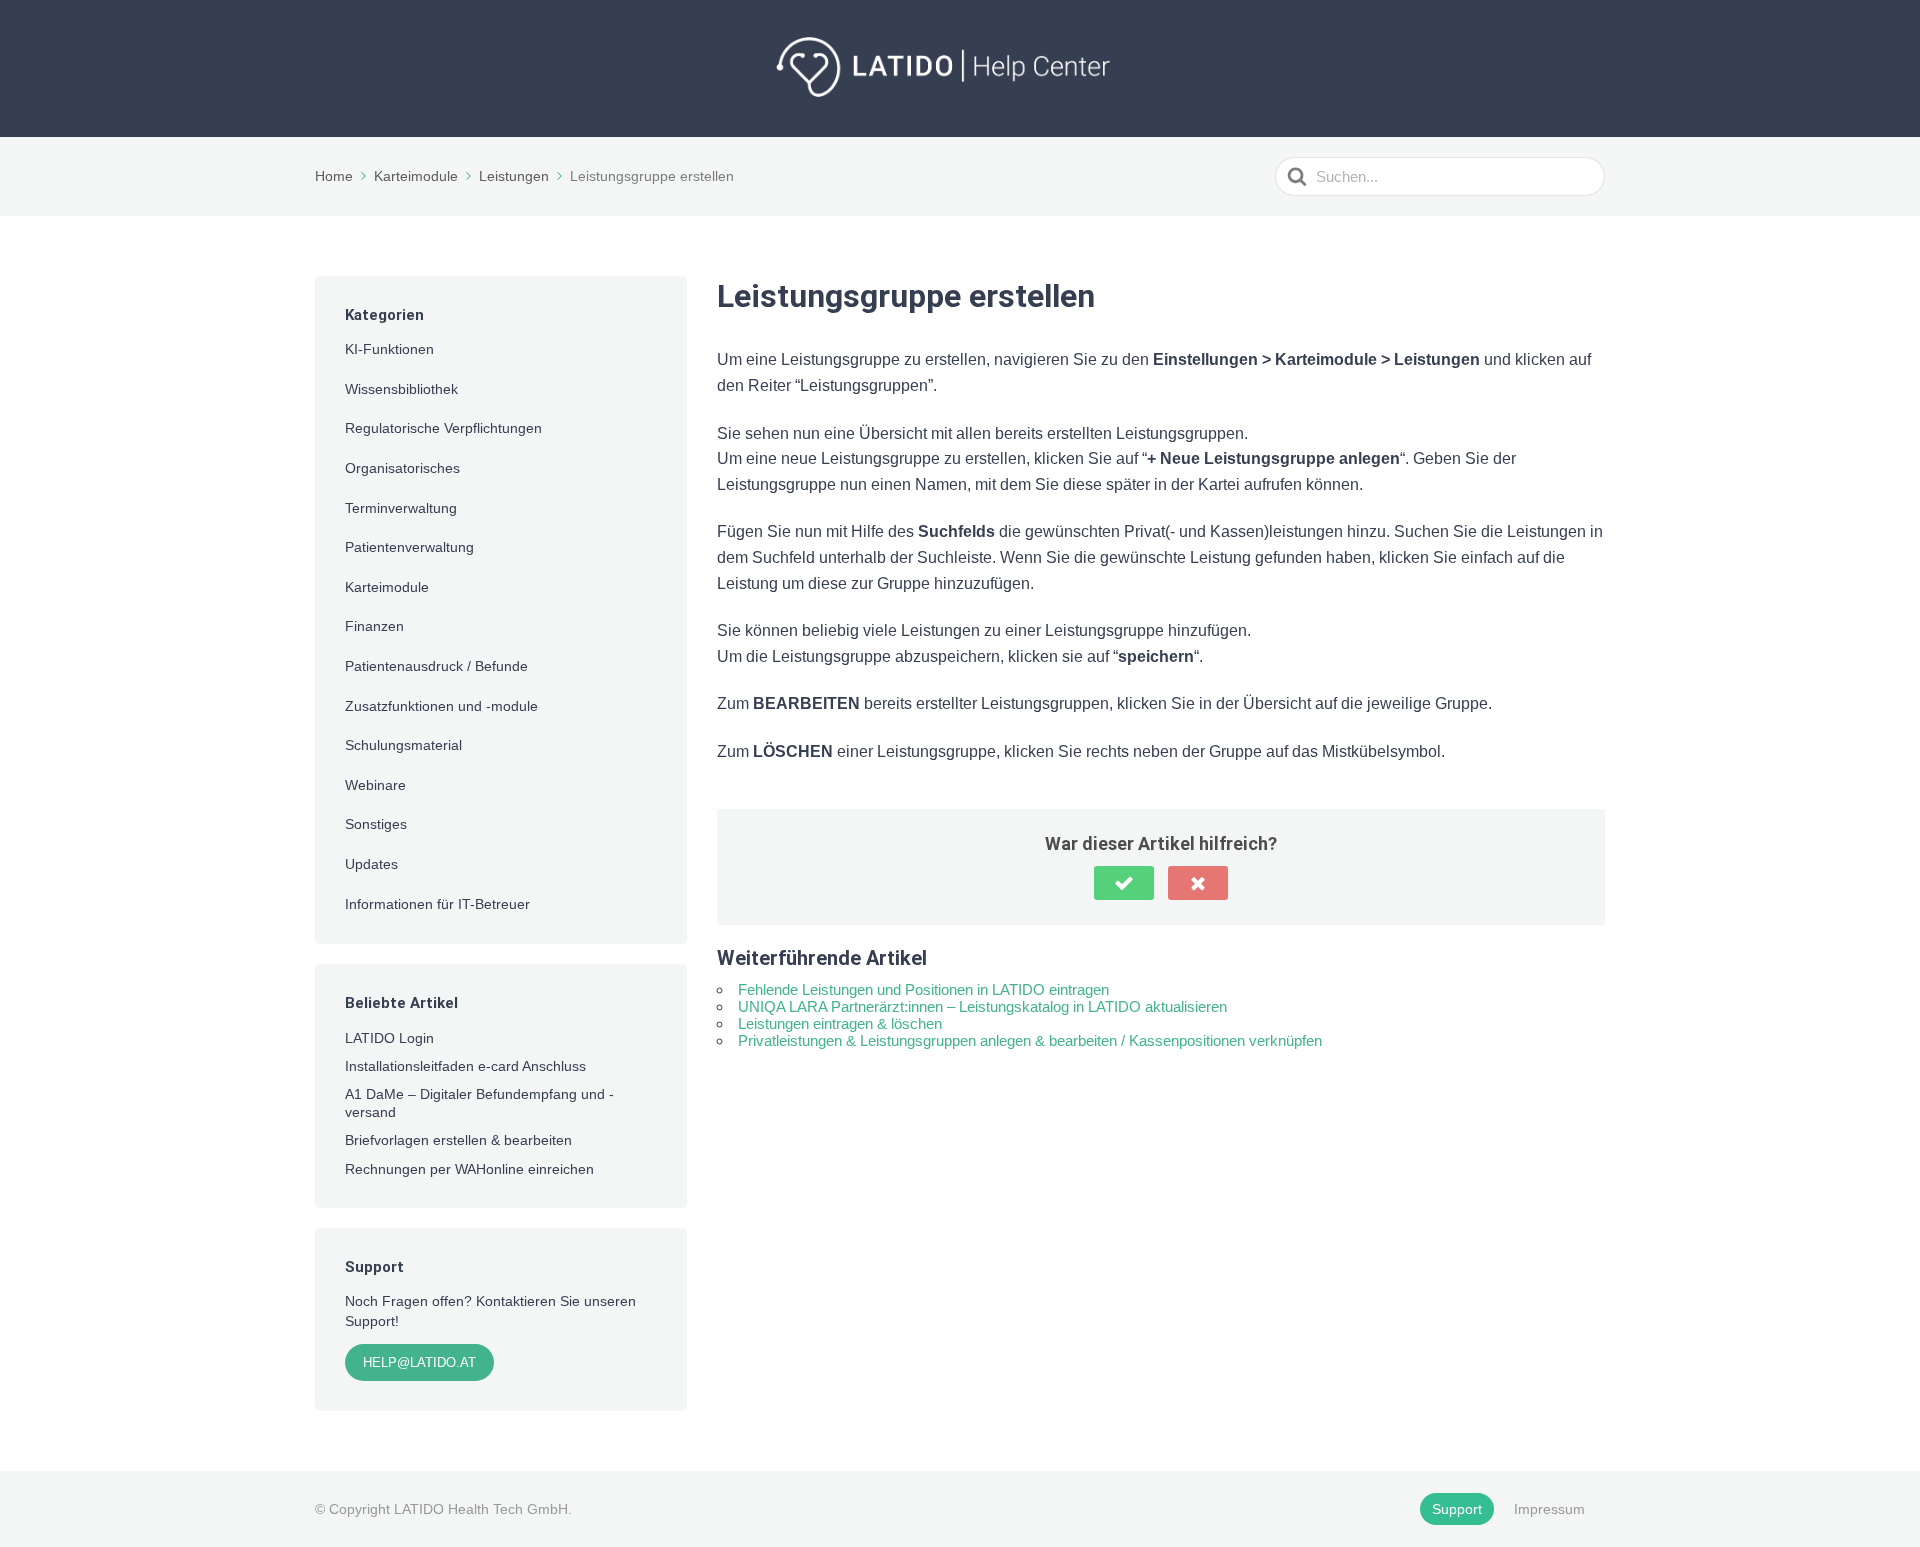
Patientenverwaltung (409, 547)
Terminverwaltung (401, 508)
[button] (1124, 883)
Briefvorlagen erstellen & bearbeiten (458, 1140)
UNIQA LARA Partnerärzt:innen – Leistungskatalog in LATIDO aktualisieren (982, 1006)
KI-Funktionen (389, 349)
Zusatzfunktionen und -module (441, 706)
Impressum (1549, 1509)
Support (1457, 1509)
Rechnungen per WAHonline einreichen (469, 1169)
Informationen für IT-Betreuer (437, 904)
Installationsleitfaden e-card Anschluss (465, 1066)
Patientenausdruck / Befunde (436, 666)
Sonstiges (376, 824)
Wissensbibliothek (401, 389)
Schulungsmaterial (403, 745)
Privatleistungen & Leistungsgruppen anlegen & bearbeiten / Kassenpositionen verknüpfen (1030, 1040)
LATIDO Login (389, 1038)
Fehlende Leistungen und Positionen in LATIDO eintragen (923, 989)
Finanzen (374, 626)
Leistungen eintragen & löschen (840, 1023)
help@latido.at (419, 1362)
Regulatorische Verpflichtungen (443, 428)
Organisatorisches (402, 468)
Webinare (375, 785)
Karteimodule (387, 587)
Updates (371, 864)
